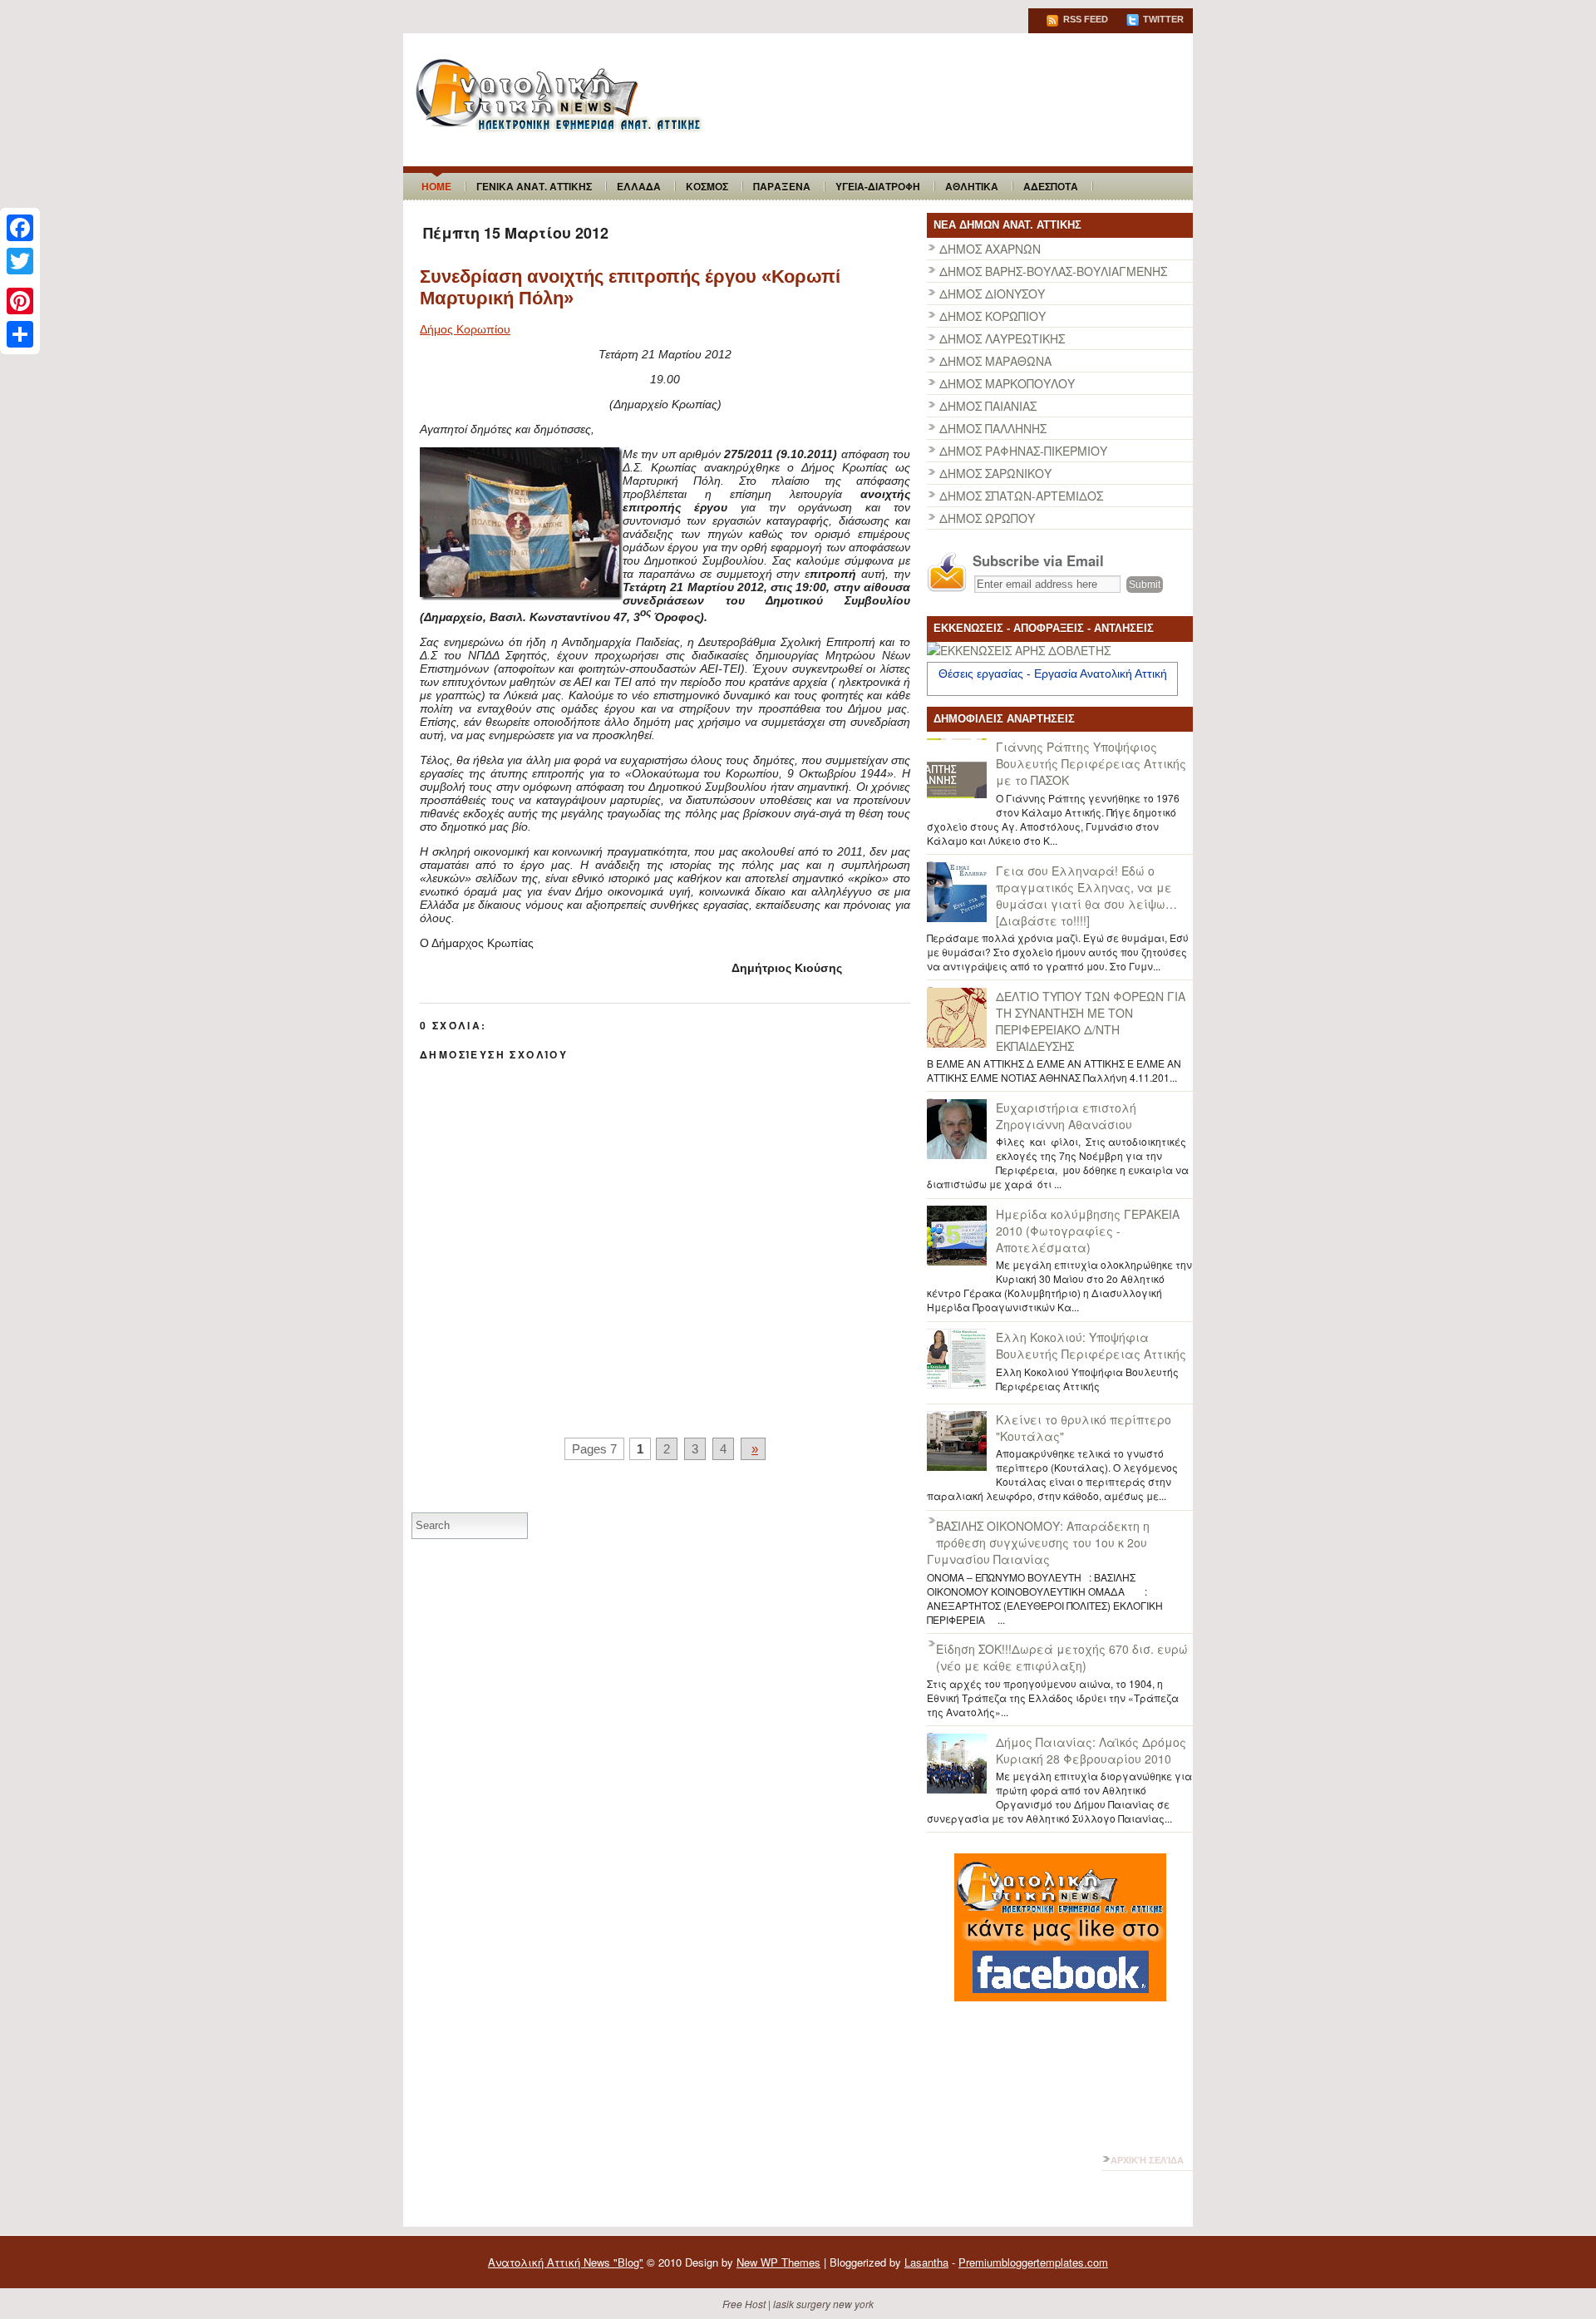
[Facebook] (20, 228)
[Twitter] (20, 261)
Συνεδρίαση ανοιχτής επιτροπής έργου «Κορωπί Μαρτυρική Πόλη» (630, 287)
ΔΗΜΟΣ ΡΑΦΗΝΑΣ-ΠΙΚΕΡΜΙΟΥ (1023, 451)
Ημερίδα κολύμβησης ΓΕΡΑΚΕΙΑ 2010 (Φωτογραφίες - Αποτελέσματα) (1088, 1231)
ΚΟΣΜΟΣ (707, 186)
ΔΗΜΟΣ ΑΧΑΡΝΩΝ (990, 249)
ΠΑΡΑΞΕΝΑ (782, 186)
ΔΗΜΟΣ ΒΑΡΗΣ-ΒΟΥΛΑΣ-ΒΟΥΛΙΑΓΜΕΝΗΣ (1053, 271)
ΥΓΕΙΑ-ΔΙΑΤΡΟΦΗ (878, 186)
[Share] (20, 334)
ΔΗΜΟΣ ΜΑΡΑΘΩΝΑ (995, 361)
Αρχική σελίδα (1147, 2160)
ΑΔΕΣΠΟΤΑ (1051, 186)
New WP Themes (778, 2262)
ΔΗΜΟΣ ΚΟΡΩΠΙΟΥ (993, 316)
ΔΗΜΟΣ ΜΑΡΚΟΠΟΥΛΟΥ (1007, 383)
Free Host (744, 2304)
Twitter (1162, 19)
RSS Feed (1084, 19)
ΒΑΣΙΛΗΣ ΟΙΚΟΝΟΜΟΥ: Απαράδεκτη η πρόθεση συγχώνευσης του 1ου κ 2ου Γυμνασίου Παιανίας (1038, 1542)
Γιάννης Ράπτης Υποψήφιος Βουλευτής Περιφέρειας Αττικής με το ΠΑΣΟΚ (1091, 763)
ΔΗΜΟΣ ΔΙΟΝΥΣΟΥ (992, 294)
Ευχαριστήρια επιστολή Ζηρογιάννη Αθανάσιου (1066, 1116)
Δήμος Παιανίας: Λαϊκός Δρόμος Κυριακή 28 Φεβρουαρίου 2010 (1091, 1750)
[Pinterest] (20, 301)
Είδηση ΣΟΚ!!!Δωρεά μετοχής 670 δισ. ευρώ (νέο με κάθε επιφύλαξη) (1062, 1657)
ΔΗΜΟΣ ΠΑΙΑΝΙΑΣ (988, 406)
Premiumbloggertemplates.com (1033, 2262)
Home (436, 186)
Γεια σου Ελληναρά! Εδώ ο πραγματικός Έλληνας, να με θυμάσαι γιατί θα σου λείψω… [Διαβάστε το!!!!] (1086, 896)
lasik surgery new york (823, 2304)
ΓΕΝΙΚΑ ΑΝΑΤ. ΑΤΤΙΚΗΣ (534, 186)
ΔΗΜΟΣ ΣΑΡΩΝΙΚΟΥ (995, 473)
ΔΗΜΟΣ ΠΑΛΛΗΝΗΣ (993, 428)
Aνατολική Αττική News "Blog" (566, 2262)
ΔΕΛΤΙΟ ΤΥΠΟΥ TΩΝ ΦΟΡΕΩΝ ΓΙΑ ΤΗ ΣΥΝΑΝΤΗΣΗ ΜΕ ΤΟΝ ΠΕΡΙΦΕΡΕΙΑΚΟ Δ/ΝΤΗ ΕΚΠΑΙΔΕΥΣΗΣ (1091, 1021)
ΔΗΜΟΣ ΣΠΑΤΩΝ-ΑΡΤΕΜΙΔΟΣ (1021, 496)
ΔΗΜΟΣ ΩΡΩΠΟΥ (987, 518)
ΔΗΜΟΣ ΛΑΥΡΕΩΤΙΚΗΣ (1002, 338)
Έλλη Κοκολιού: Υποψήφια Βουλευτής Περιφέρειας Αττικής (1091, 1345)
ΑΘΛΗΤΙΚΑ (972, 186)
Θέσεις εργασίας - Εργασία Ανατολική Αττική (1053, 673)
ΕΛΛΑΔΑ (639, 186)
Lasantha (926, 2262)
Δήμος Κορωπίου (465, 329)
